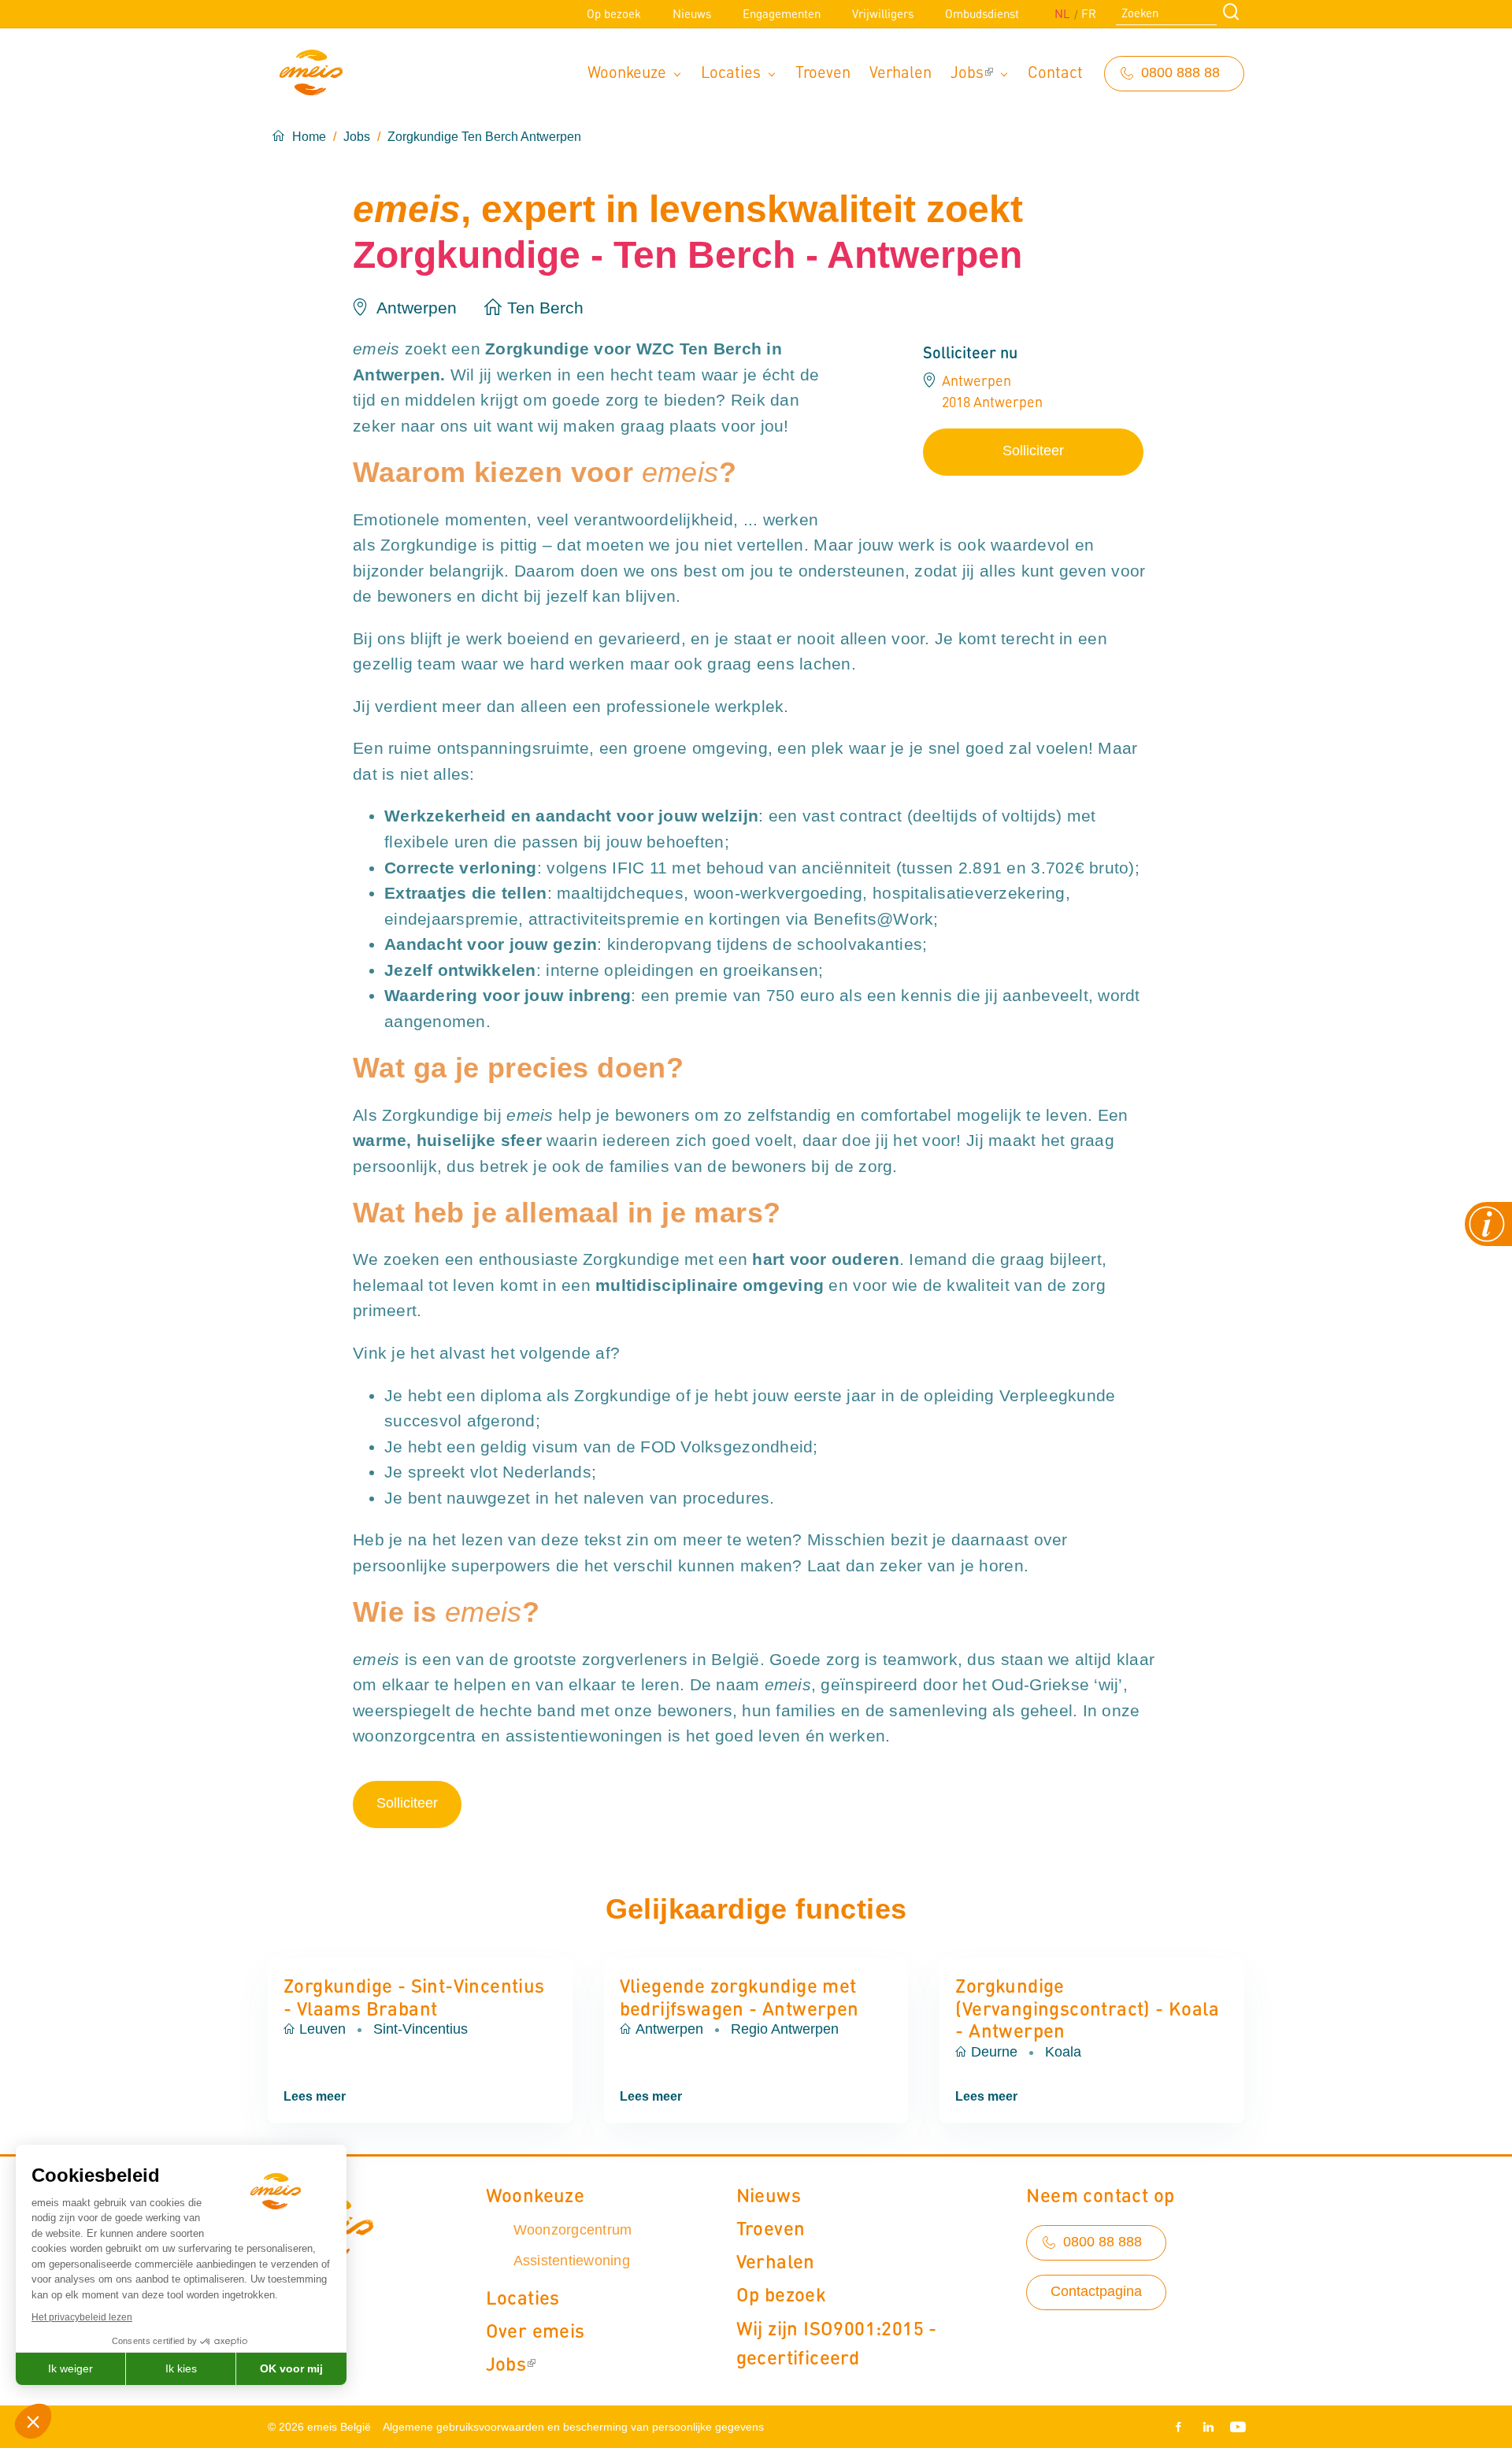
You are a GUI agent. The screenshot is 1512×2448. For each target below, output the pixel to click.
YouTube (1235, 2427)
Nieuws (692, 13)
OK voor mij (291, 2368)
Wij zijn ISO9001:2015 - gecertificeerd (837, 2342)
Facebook (1181, 2427)
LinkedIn (1208, 2427)
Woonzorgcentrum (573, 2230)
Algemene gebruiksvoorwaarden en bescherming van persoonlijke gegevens (573, 2427)
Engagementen (782, 13)
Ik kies (181, 2368)
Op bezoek (614, 13)
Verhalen (901, 71)
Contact (1055, 71)
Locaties (731, 71)
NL (1062, 13)
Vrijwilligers (883, 13)
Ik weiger (70, 2368)
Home (309, 137)
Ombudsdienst (982, 13)
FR (1089, 13)
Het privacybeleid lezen (82, 2317)
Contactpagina (1096, 2291)
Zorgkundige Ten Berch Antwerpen (484, 137)
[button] (33, 2421)
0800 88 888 (1102, 2242)
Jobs (967, 71)
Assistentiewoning (572, 2261)
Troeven (823, 71)
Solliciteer (1033, 451)
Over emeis (535, 2330)
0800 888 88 (1180, 72)
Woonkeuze (627, 71)
